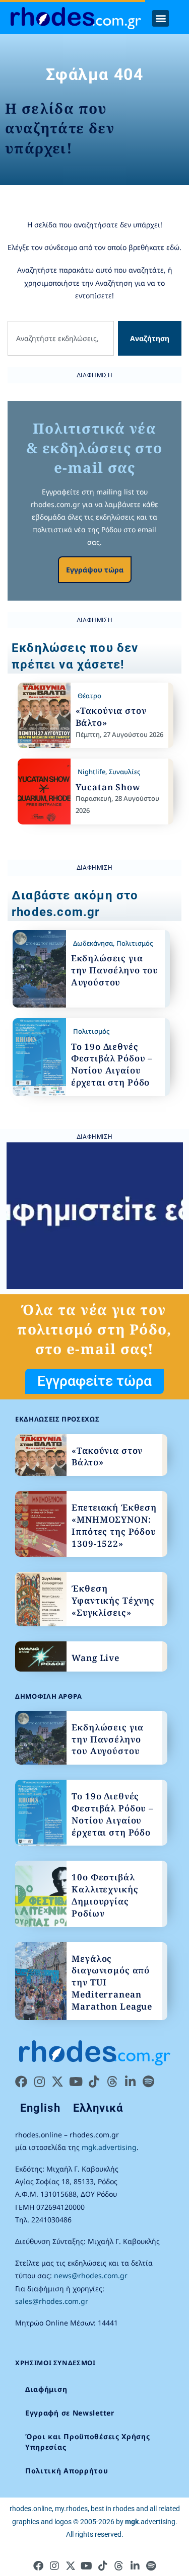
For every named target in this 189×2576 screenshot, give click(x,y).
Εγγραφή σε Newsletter (70, 2413)
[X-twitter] (57, 2082)
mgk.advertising (109, 2147)
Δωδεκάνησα (93, 943)
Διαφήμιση (46, 2389)
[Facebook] (21, 2082)
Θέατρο (89, 696)
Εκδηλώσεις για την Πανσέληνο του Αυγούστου (115, 970)
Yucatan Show (108, 787)
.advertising (150, 2522)
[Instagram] (39, 2082)
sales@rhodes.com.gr (52, 2301)
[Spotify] (148, 2082)
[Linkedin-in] (130, 2082)
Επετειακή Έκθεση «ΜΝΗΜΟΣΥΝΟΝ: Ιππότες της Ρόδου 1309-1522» (114, 1525)
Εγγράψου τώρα (95, 570)
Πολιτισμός (135, 943)
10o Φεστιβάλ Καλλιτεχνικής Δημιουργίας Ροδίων (105, 1895)
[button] (161, 18)
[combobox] (61, 338)
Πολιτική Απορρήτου (67, 2471)
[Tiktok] (94, 2082)
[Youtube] (76, 2082)
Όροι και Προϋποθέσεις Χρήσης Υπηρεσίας (88, 2442)
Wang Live (96, 1658)
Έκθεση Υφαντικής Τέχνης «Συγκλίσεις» (113, 1600)
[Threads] (112, 2082)
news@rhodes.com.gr (91, 2275)
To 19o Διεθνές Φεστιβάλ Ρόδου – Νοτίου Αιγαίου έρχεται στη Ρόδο (112, 1064)
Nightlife (91, 772)
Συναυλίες (124, 772)
